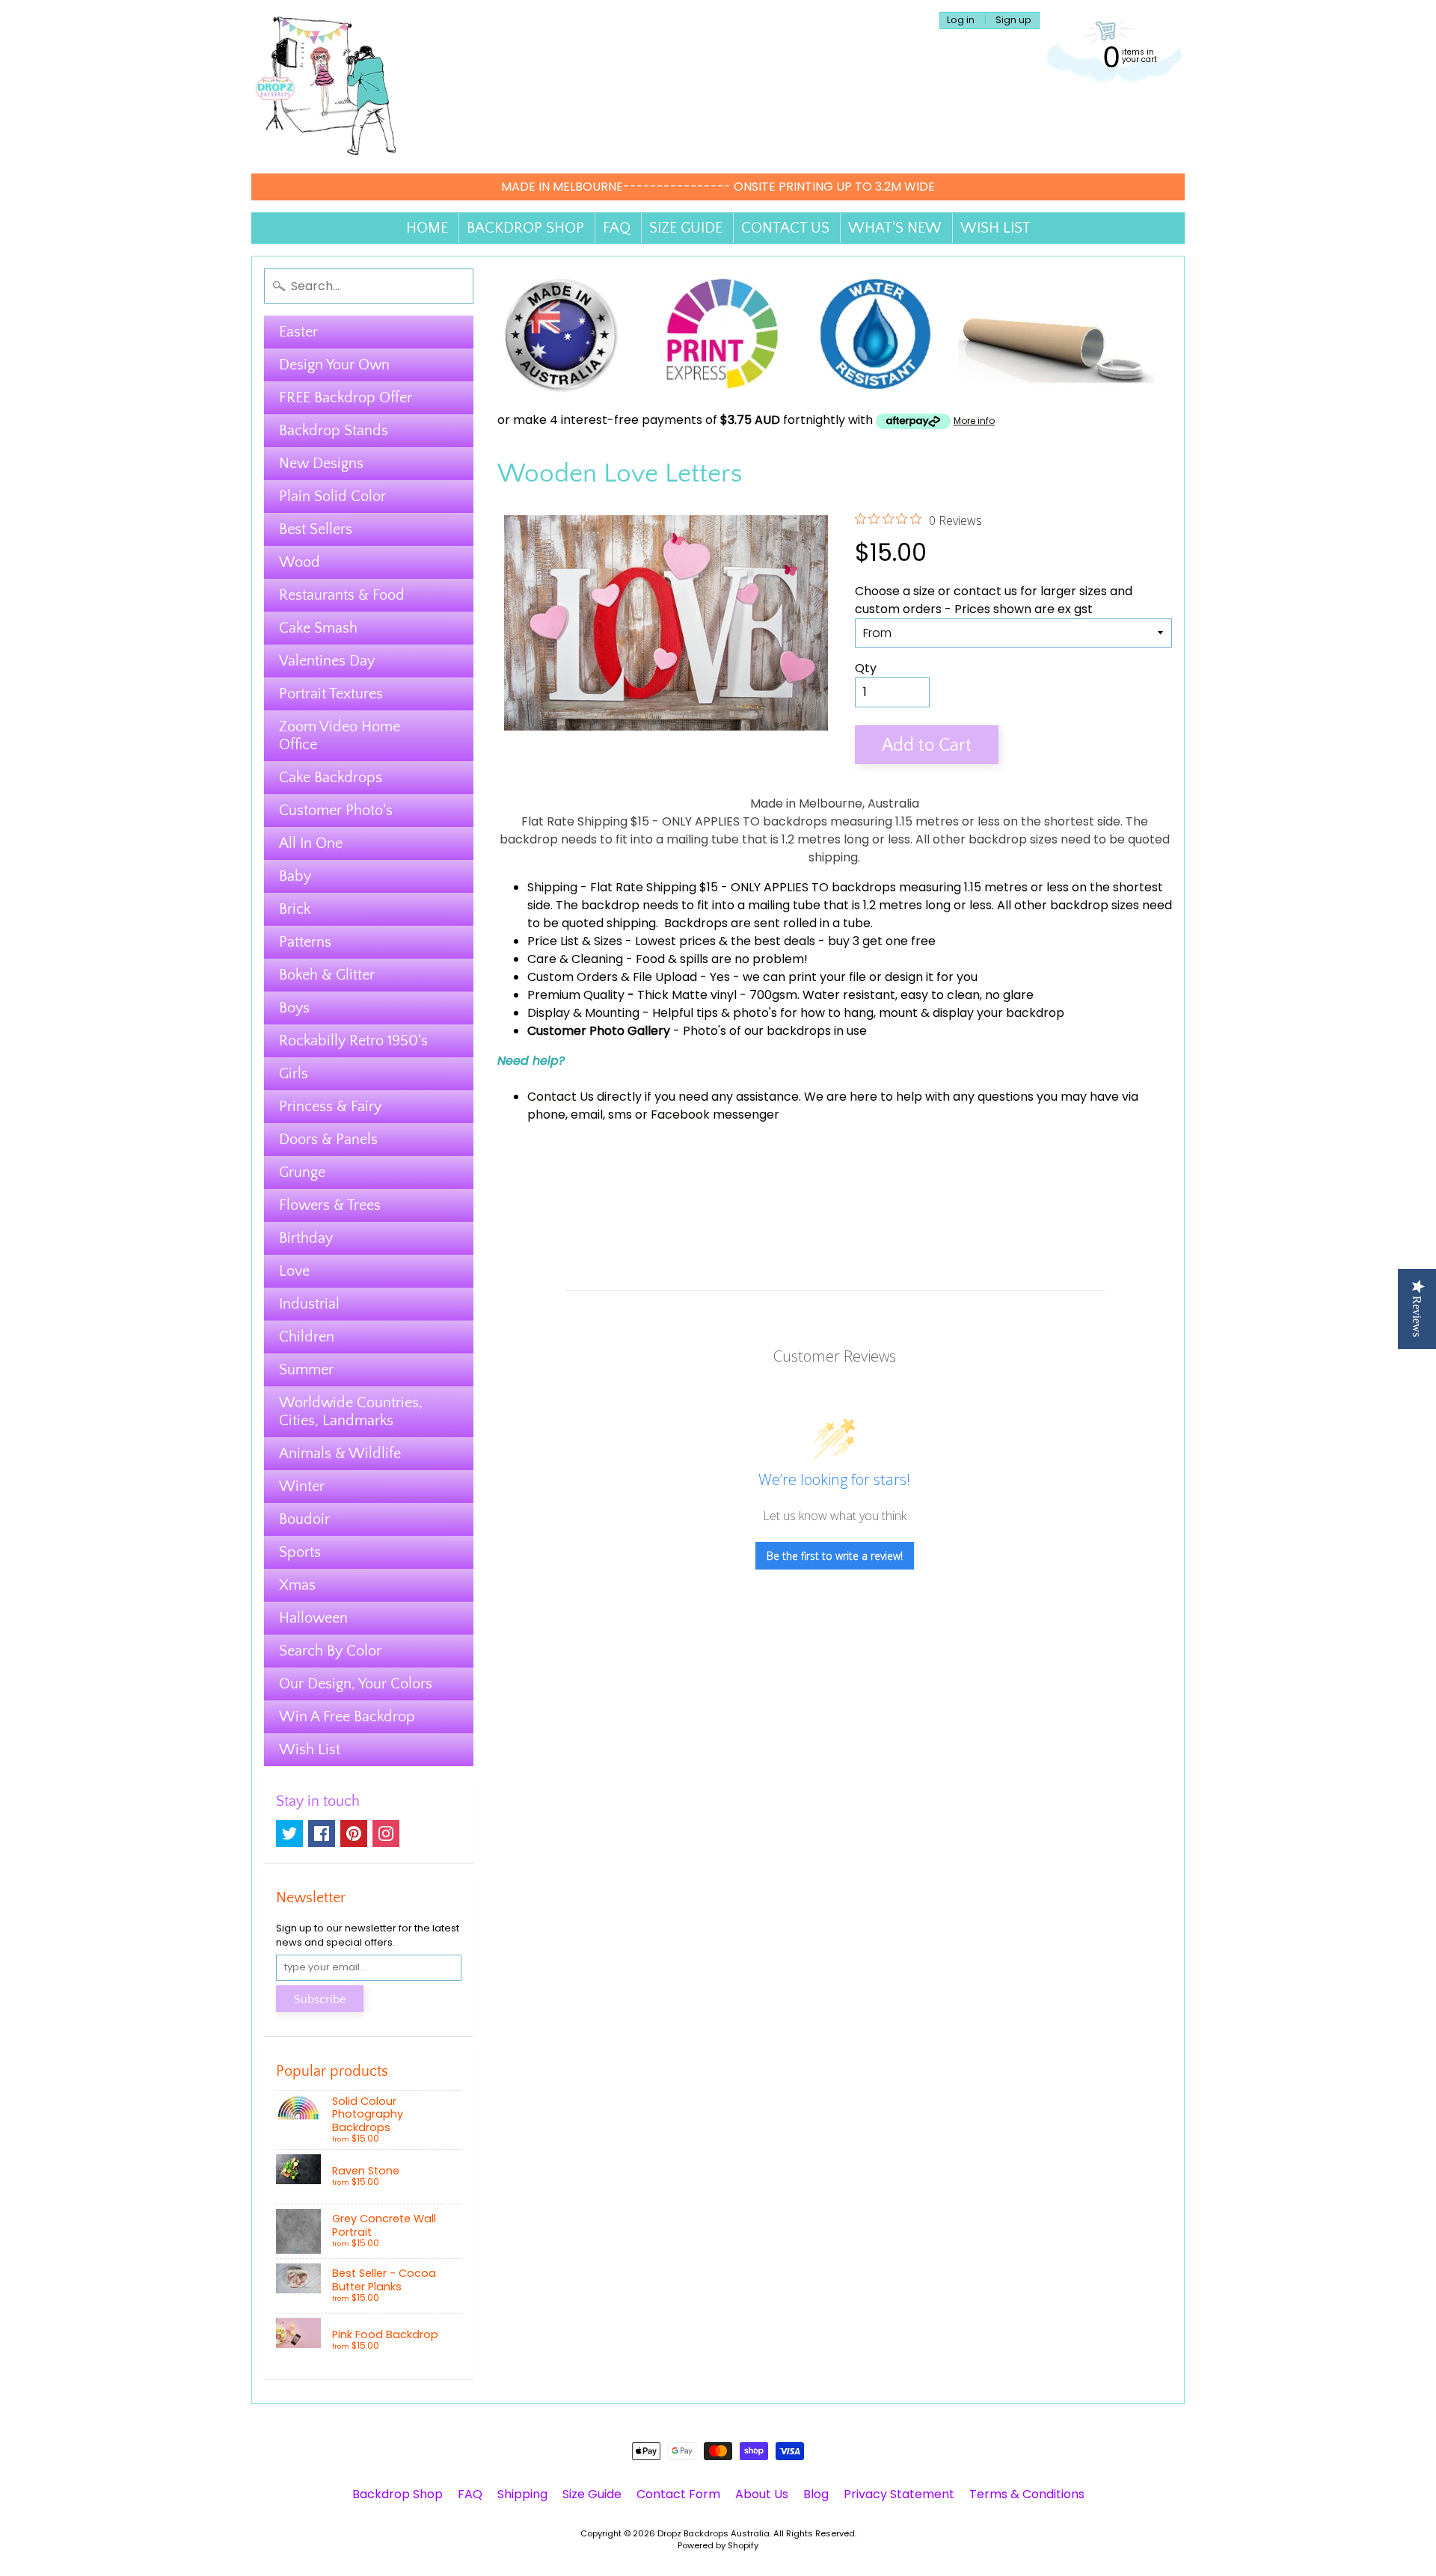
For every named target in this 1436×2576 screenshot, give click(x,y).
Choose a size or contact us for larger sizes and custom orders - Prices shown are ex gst (994, 600)
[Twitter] (289, 1833)
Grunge (302, 1172)
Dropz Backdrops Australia (714, 2533)
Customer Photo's (336, 811)
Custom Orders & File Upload (612, 977)
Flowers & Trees (330, 1205)
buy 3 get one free (882, 941)
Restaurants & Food (342, 595)
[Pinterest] (354, 1833)
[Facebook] (322, 1833)
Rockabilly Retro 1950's (353, 1041)
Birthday (306, 1238)
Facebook (680, 1115)
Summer (306, 1370)
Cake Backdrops (331, 778)
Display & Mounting (583, 1013)
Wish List (310, 1750)
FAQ (617, 228)
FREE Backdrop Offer (346, 398)
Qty (866, 668)
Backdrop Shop (398, 2494)
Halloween (313, 1618)
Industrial (309, 1304)
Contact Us (561, 1097)
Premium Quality (576, 995)
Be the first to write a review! (835, 1556)
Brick (295, 909)
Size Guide (592, 2494)
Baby (295, 876)
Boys (294, 1008)
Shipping (552, 887)
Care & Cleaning (575, 959)
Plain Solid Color (332, 497)
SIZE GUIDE (686, 228)
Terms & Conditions (1027, 2494)
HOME (427, 228)
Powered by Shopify (718, 2545)
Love (294, 1271)
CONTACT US (785, 228)
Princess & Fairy (330, 1107)
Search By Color (330, 1651)
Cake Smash (318, 628)
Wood (300, 562)
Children (307, 1337)
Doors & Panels (328, 1140)
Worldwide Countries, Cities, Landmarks (351, 1412)
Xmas (297, 1585)
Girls (294, 1074)
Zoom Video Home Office (340, 736)
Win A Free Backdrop (347, 1717)
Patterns (305, 942)
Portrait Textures (331, 694)
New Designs (321, 464)
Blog (816, 2494)
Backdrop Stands (334, 431)
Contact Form (678, 2494)
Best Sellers (316, 529)
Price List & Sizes (575, 941)
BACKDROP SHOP (525, 228)
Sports (300, 1552)
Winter (302, 1487)
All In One (311, 843)
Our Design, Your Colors (356, 1684)
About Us (762, 2494)
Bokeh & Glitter (327, 975)
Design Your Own (334, 365)
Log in (961, 21)
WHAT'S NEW (895, 228)
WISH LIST (995, 228)
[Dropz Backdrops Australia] (326, 87)
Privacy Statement (899, 2494)
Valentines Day (327, 661)
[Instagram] (386, 1833)
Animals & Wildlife (340, 1454)
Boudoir (304, 1519)
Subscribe (320, 1999)
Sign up (1013, 21)
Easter (298, 332)
